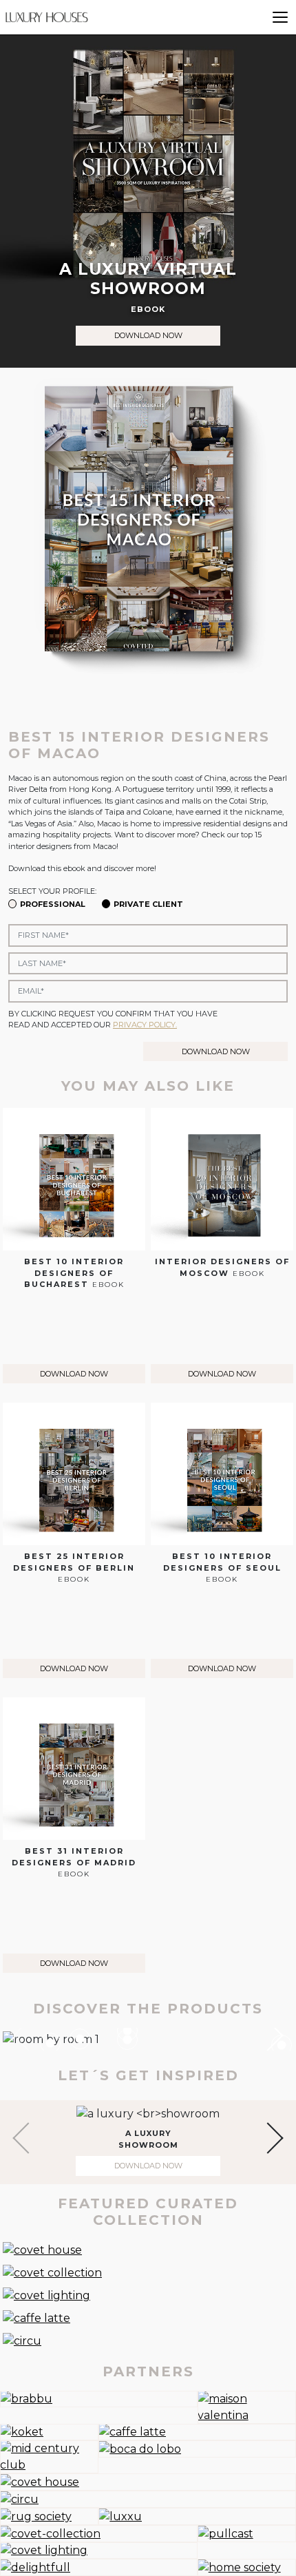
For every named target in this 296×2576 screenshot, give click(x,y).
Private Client (148, 904)
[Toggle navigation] (280, 17)
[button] (267, 2035)
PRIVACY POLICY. (145, 1025)
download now (148, 335)
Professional (53, 904)
